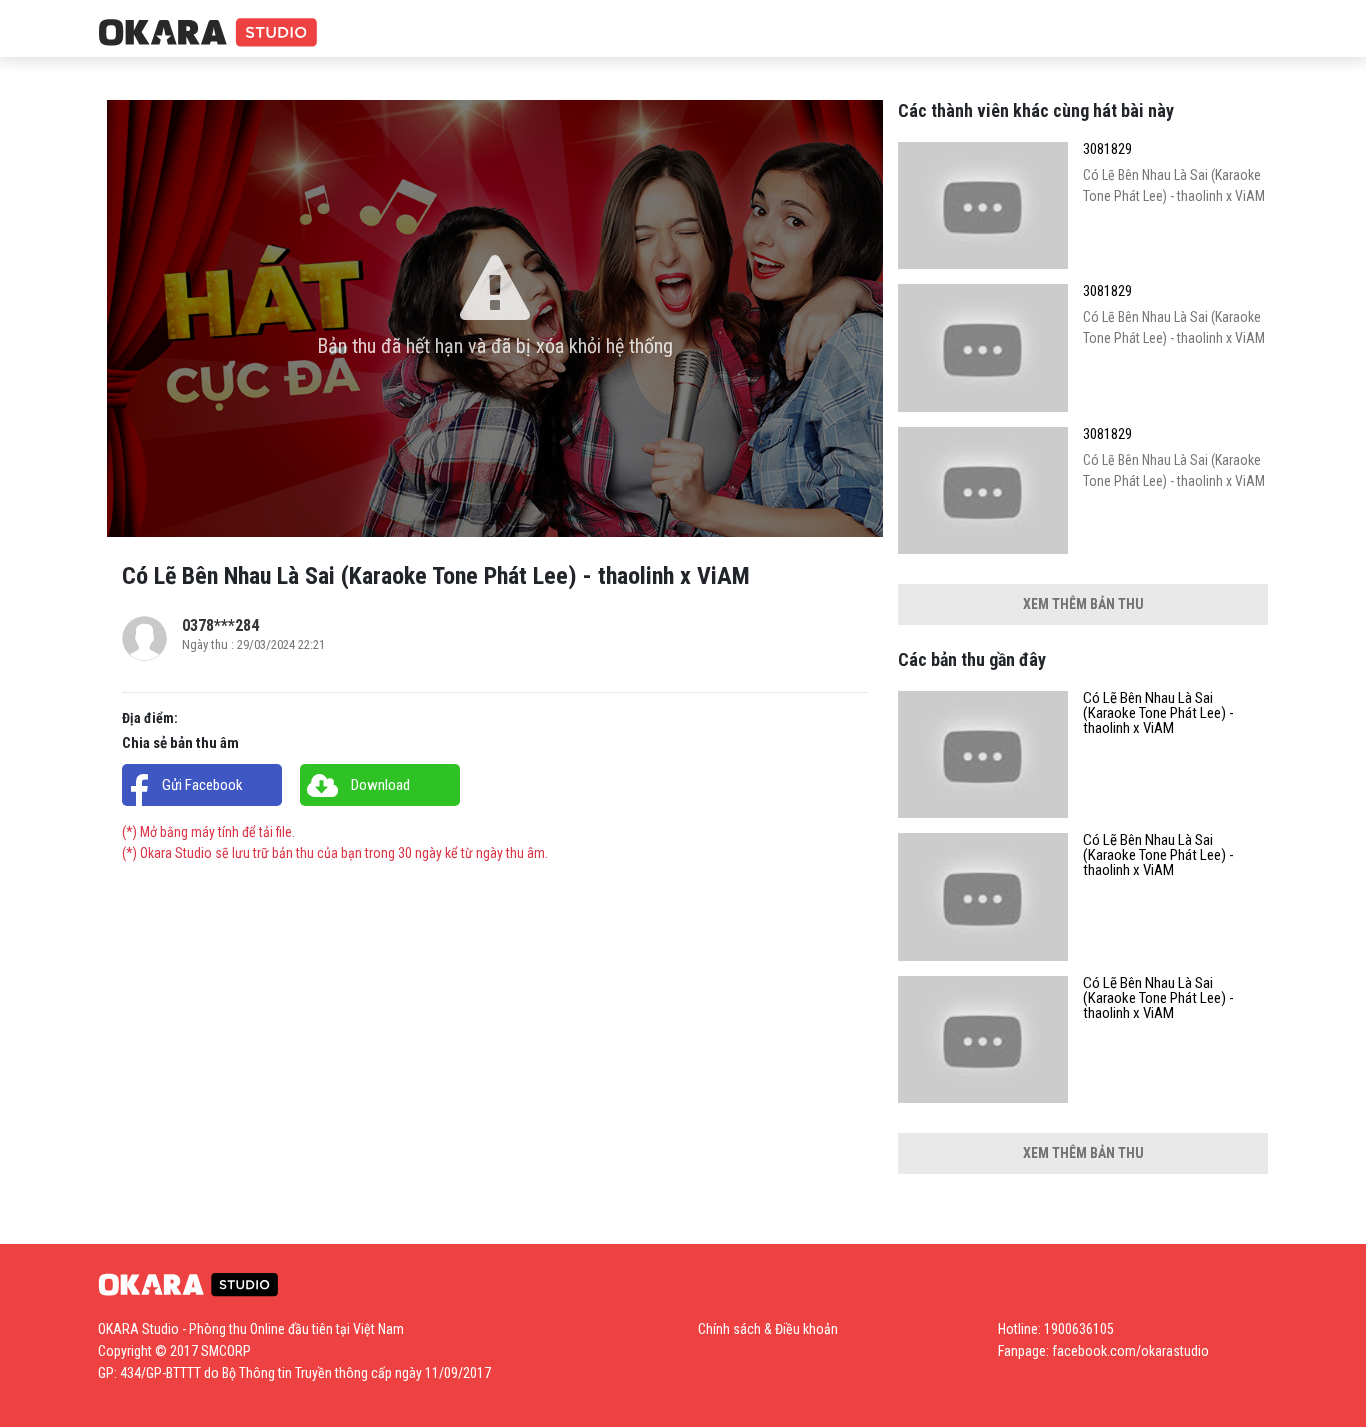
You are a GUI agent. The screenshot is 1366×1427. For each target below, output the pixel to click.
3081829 (1107, 149)
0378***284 (220, 625)
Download (380, 785)
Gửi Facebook (202, 785)
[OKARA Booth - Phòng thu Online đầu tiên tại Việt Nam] (208, 33)
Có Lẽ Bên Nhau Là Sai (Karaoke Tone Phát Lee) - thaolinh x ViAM (1158, 713)
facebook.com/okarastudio (1130, 1351)
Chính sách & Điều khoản (768, 1329)
